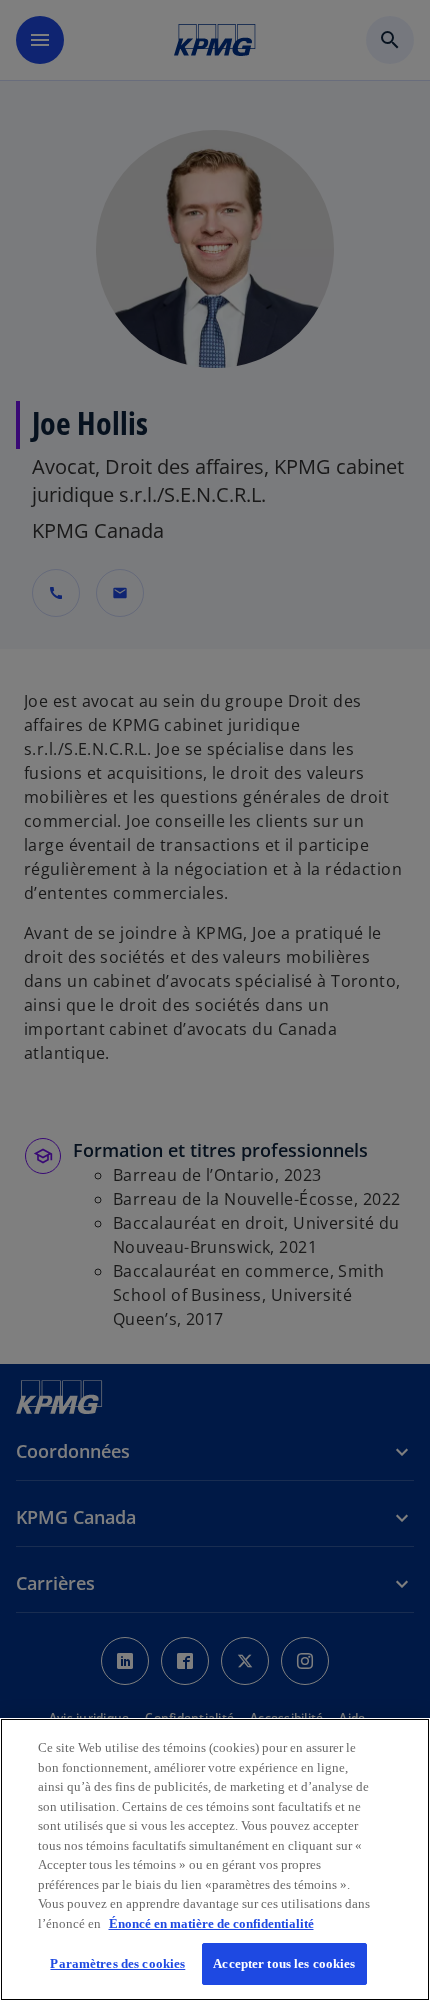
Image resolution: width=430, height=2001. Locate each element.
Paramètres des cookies (117, 1963)
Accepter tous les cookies (284, 1963)
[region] (215, 1859)
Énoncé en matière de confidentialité (211, 1923)
